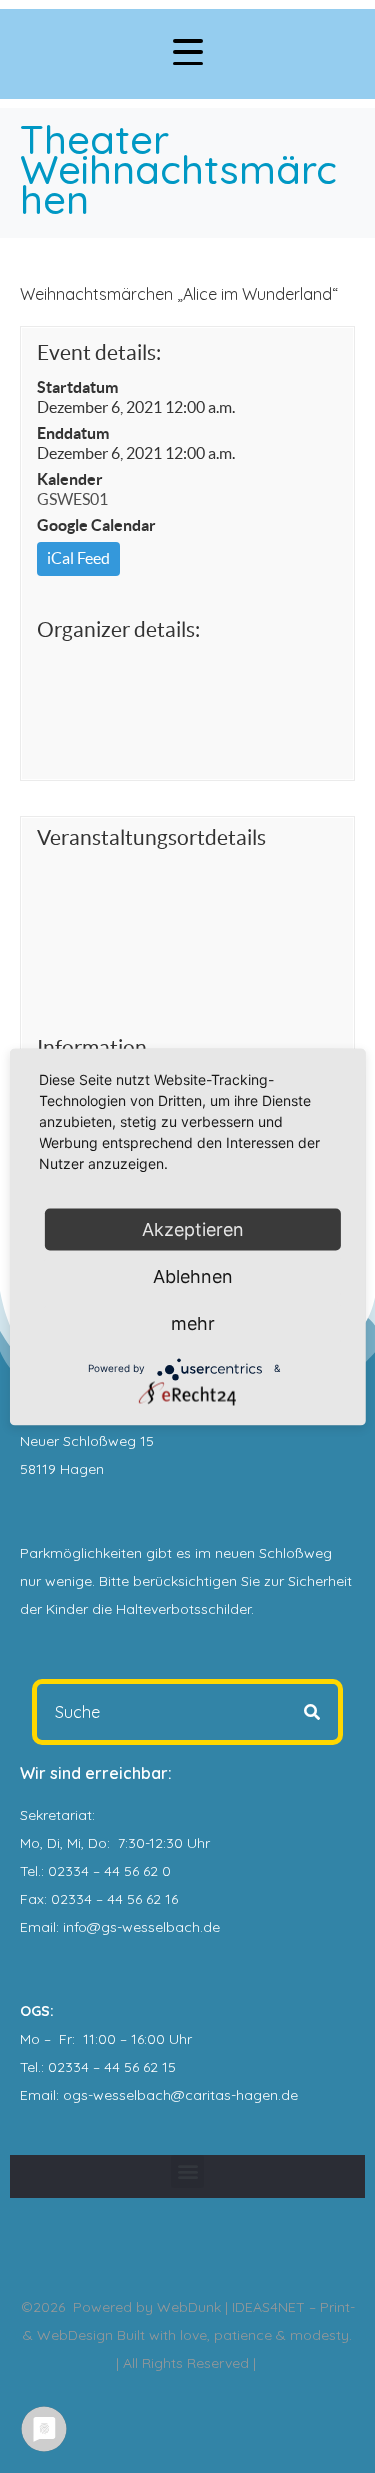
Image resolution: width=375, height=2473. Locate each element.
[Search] (312, 1712)
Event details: (99, 352)
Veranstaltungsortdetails (151, 837)
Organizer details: (118, 629)
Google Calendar (96, 525)
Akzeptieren (193, 1228)
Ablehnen (193, 1275)
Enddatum (73, 433)
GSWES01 (72, 499)
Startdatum (77, 387)
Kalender (70, 479)
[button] (187, 2171)
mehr (193, 1322)
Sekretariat (56, 1815)
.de (288, 2095)
